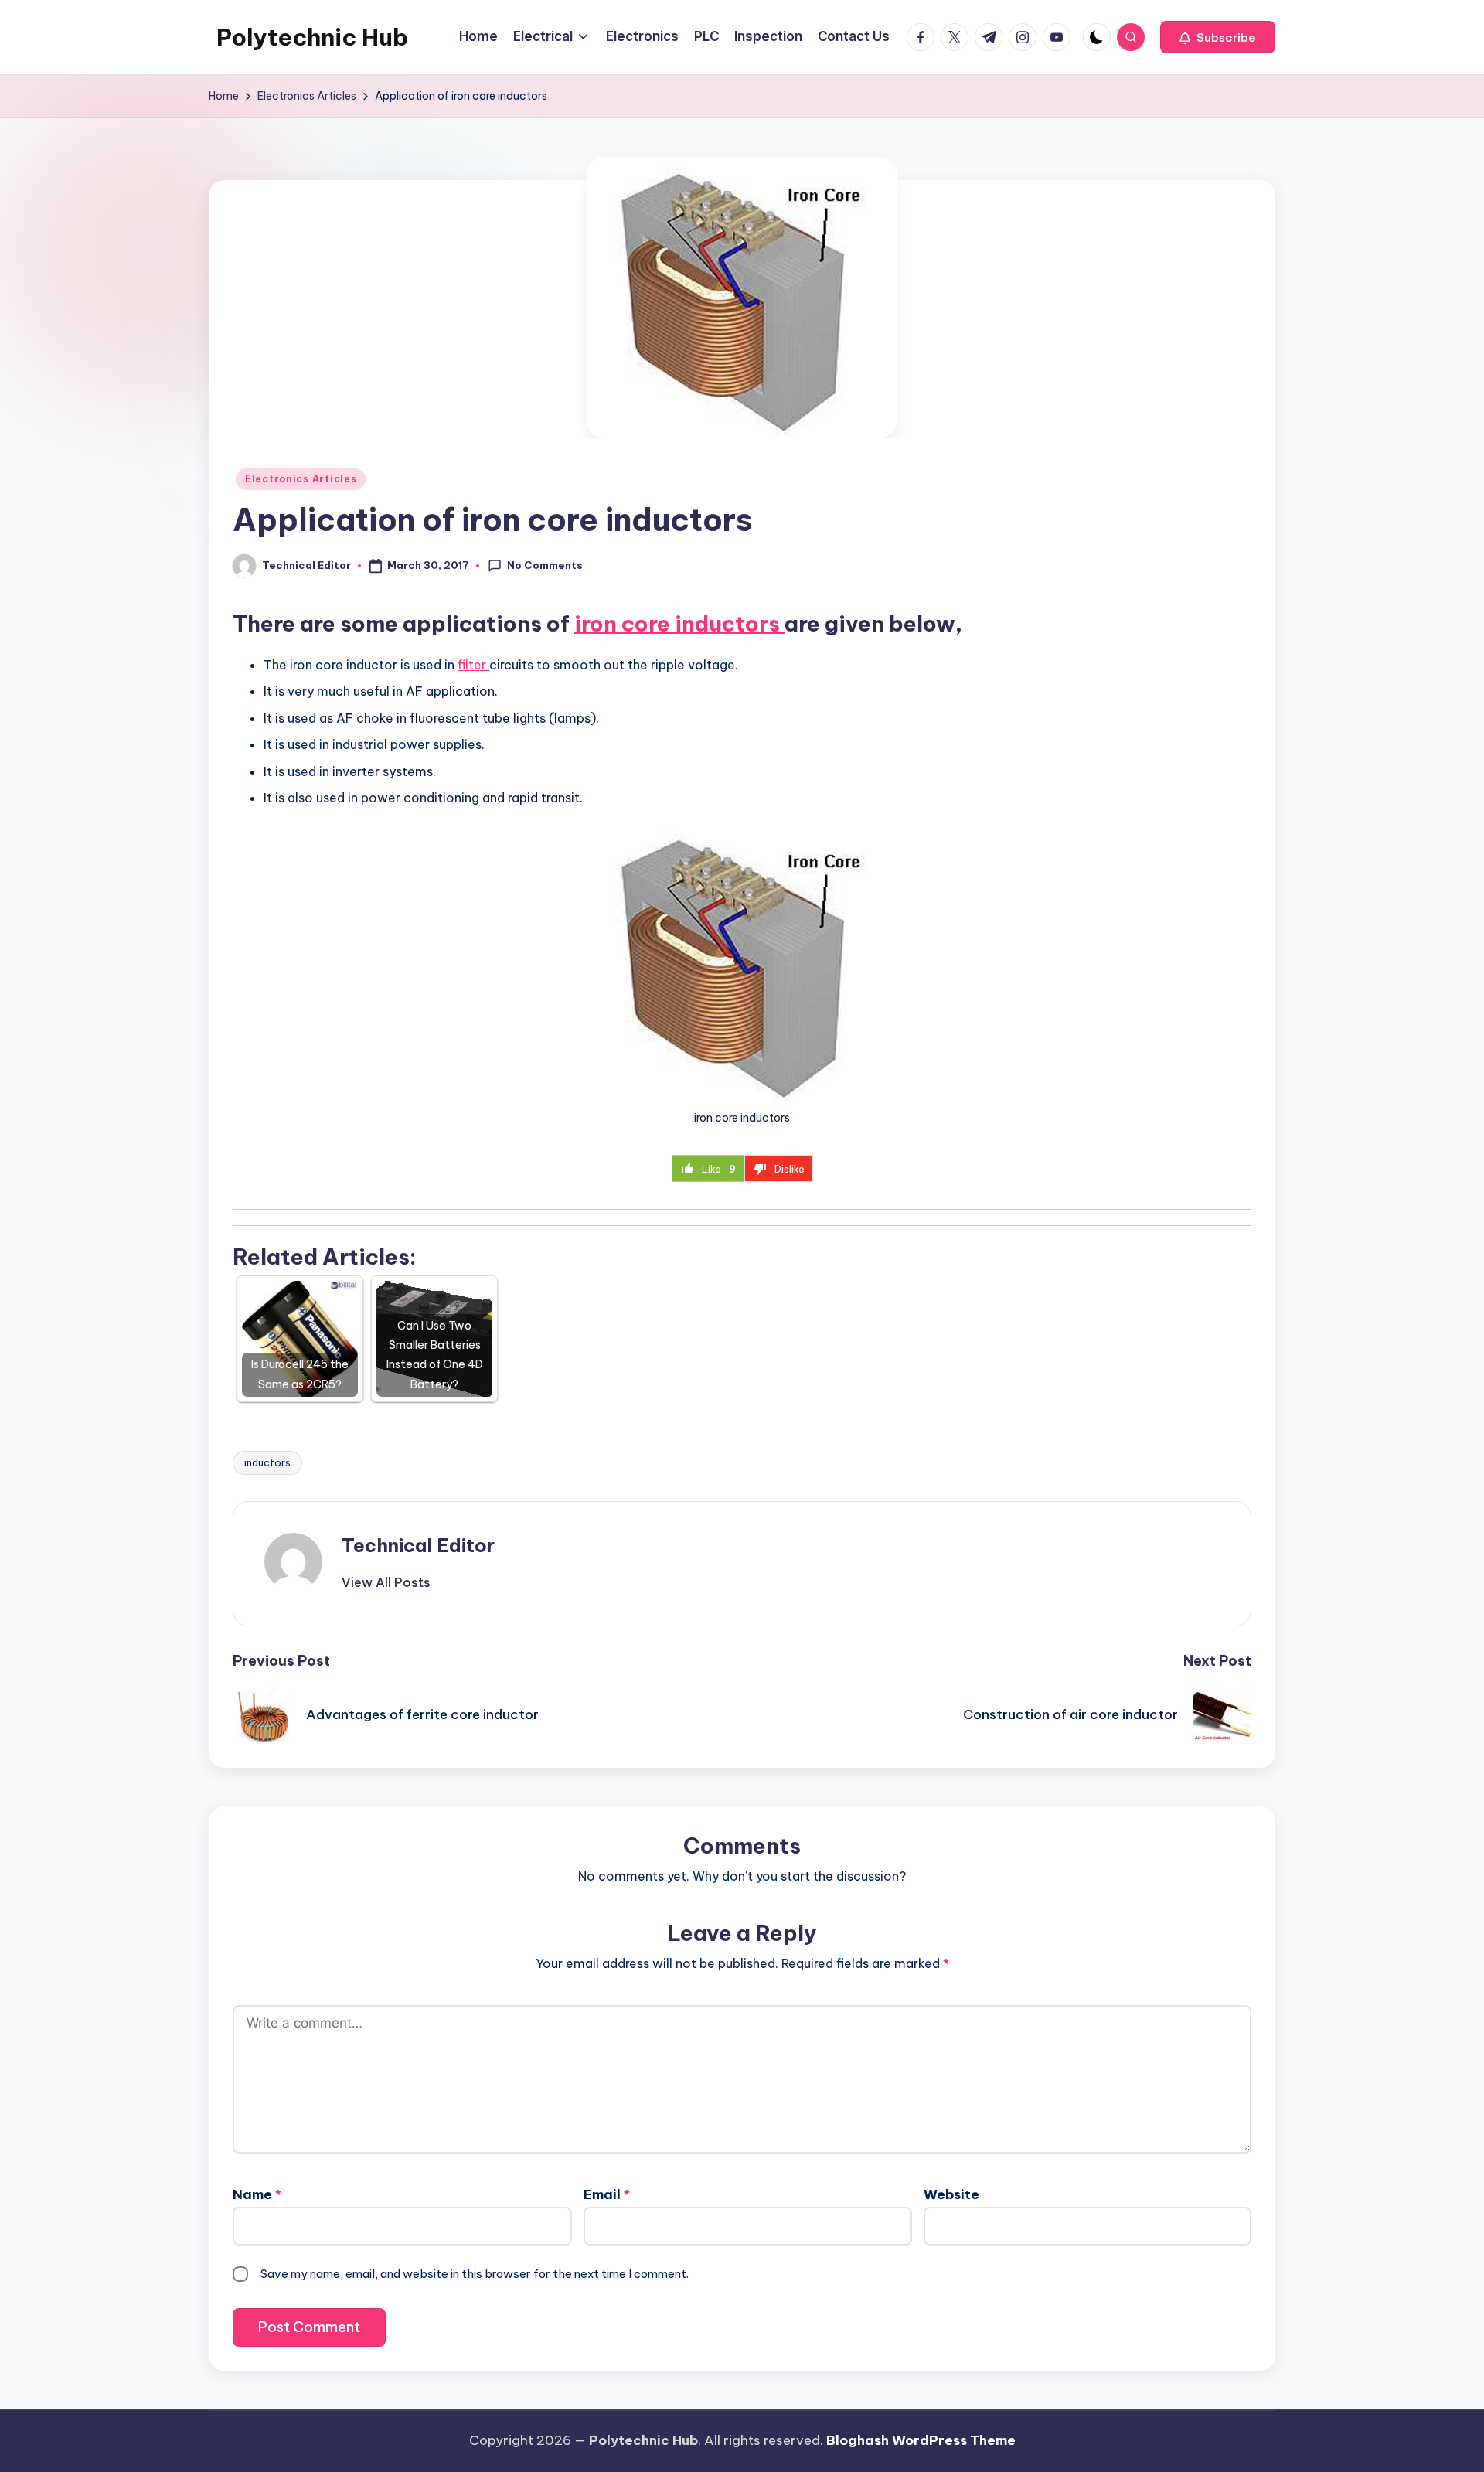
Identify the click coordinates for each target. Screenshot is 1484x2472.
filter (473, 665)
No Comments (545, 565)
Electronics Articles (301, 479)
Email (607, 2194)
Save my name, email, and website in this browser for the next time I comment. (475, 2274)
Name (257, 2194)
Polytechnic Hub (312, 37)
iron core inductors (679, 623)
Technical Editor (418, 1545)
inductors (267, 1462)
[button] (1218, 37)
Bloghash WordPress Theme (921, 2440)
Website (951, 2194)
